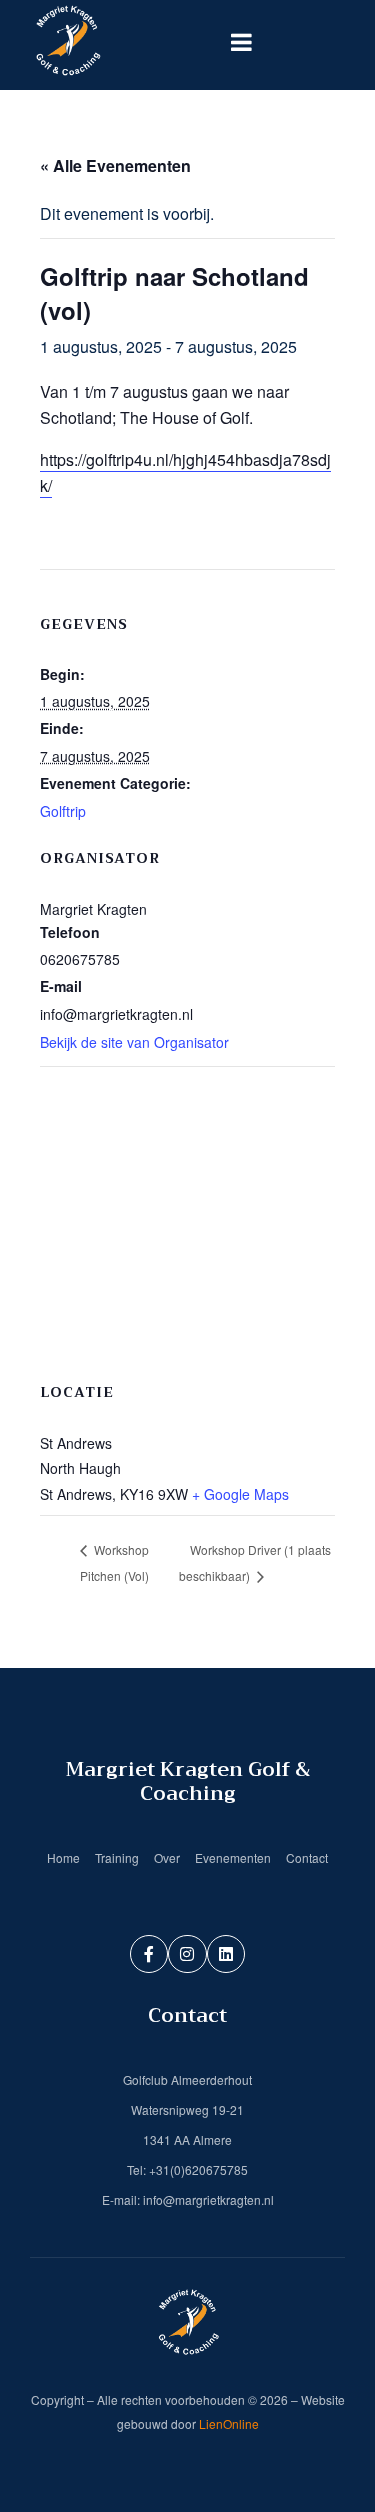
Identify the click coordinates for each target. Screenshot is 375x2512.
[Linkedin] (226, 1954)
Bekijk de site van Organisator (134, 1042)
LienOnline (229, 2423)
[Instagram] (187, 1954)
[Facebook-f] (149, 1954)
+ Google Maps (240, 1494)
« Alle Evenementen (115, 165)
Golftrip (63, 811)
